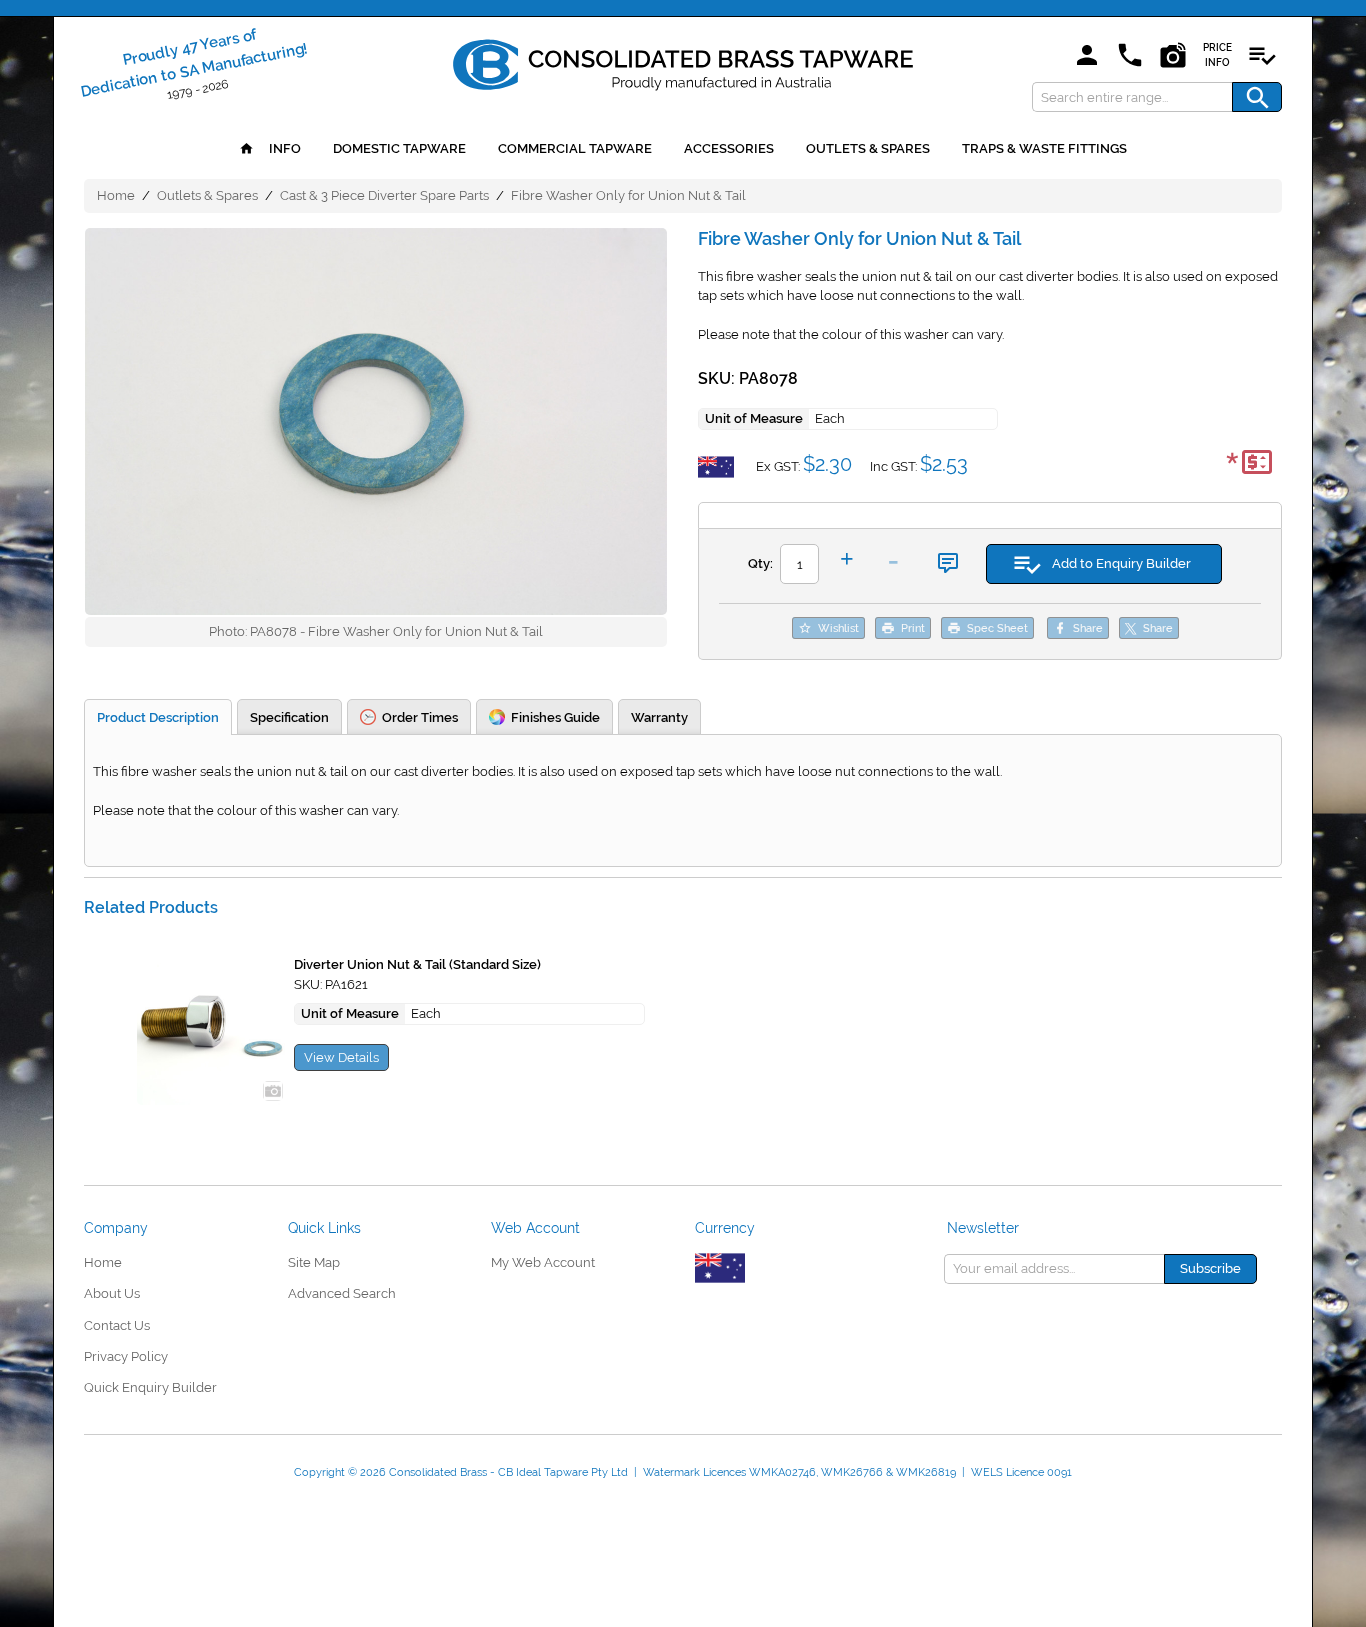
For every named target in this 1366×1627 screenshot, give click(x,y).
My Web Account (543, 1262)
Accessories (729, 148)
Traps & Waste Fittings (1044, 148)
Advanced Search (342, 1293)
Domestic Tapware (399, 148)
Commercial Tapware (575, 148)
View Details (341, 1057)
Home (116, 195)
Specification (289, 717)
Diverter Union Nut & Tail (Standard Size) (417, 964)
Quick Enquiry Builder (150, 1387)
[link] (683, 61)
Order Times (420, 717)
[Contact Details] (1130, 56)
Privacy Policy (126, 1356)
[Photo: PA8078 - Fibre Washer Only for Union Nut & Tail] (376, 422)
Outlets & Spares (868, 148)
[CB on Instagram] (1173, 56)
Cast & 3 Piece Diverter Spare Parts (384, 195)
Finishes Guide (555, 717)
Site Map (314, 1262)
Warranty (659, 717)
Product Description (158, 717)
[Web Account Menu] (1087, 56)
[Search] (1257, 97)
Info (283, 148)
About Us (112, 1293)
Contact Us (117, 1325)
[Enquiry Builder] (1262, 56)
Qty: (760, 563)
